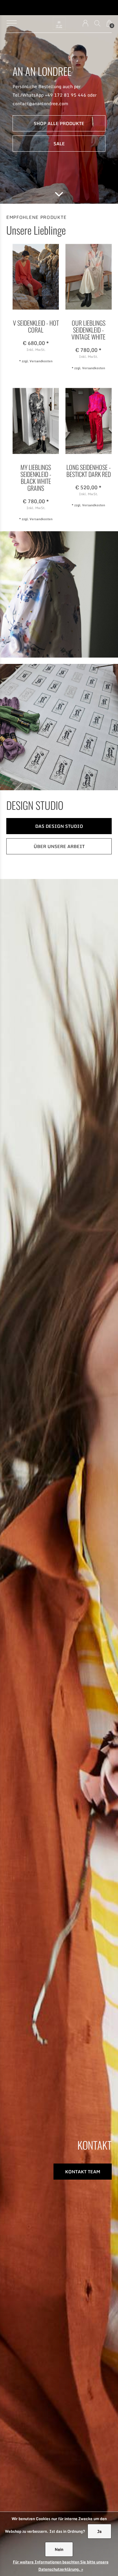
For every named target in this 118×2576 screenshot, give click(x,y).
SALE (59, 144)
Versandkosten (41, 361)
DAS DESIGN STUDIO (59, 826)
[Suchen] (97, 23)
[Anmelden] (85, 23)
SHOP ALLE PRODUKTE (59, 123)
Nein (59, 2549)
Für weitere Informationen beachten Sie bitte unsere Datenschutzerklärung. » (61, 2566)
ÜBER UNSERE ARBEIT (59, 846)
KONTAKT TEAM (83, 2172)
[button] (11, 23)
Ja (99, 2531)
